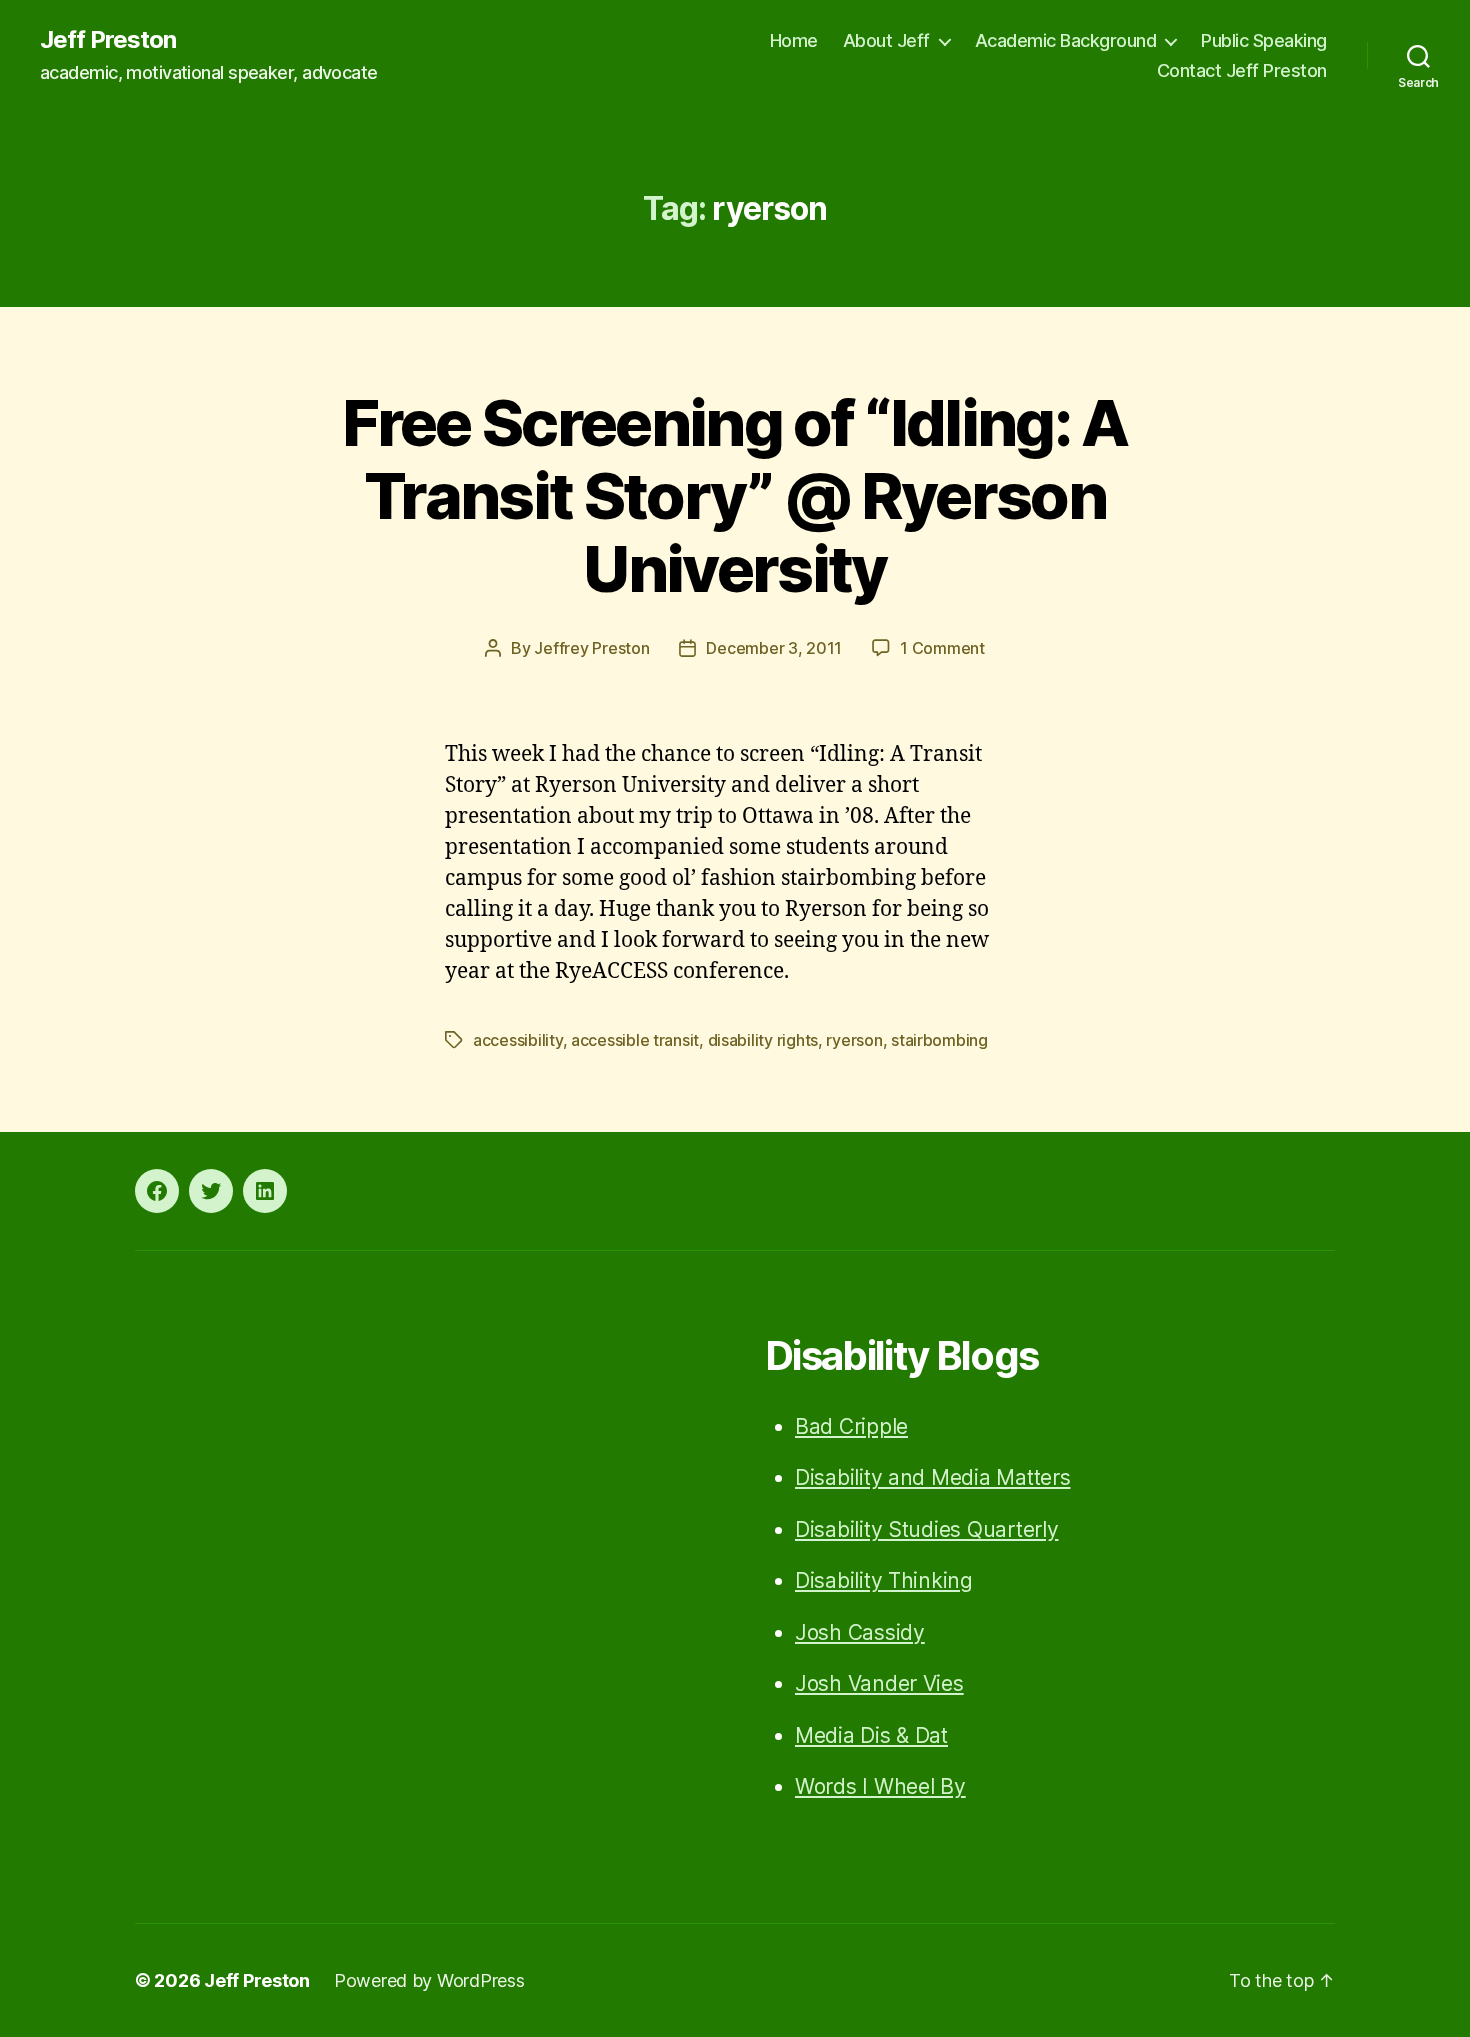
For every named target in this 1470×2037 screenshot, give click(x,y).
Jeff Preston (108, 40)
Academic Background (1066, 40)
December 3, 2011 (774, 648)
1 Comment (942, 648)
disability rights (763, 1040)
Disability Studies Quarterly (926, 1529)
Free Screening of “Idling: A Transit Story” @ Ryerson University (735, 495)
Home (794, 40)
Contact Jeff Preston (1242, 70)
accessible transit (635, 1040)
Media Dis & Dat (871, 1735)
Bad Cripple (851, 1426)
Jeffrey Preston (591, 648)
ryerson (854, 1040)
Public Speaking (1264, 40)
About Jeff (886, 40)
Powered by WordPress (429, 1980)
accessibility (518, 1040)
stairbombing (939, 1040)
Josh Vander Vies (879, 1683)
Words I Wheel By (880, 1786)
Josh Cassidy (860, 1632)
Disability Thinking (884, 1580)
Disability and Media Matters (932, 1477)
